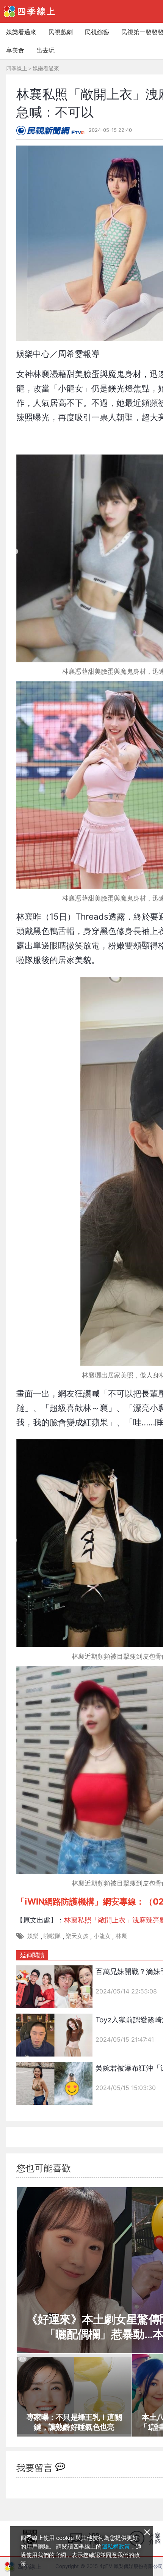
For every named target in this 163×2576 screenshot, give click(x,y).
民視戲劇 (61, 32)
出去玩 (45, 50)
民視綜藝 (97, 32)
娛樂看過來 (21, 32)
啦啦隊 (52, 1936)
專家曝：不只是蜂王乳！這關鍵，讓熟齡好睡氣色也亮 (74, 2422)
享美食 (15, 50)
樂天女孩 (77, 1936)
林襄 (121, 1936)
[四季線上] (29, 11)
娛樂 (33, 1936)
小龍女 (102, 1936)
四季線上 (17, 68)
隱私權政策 (116, 2547)
